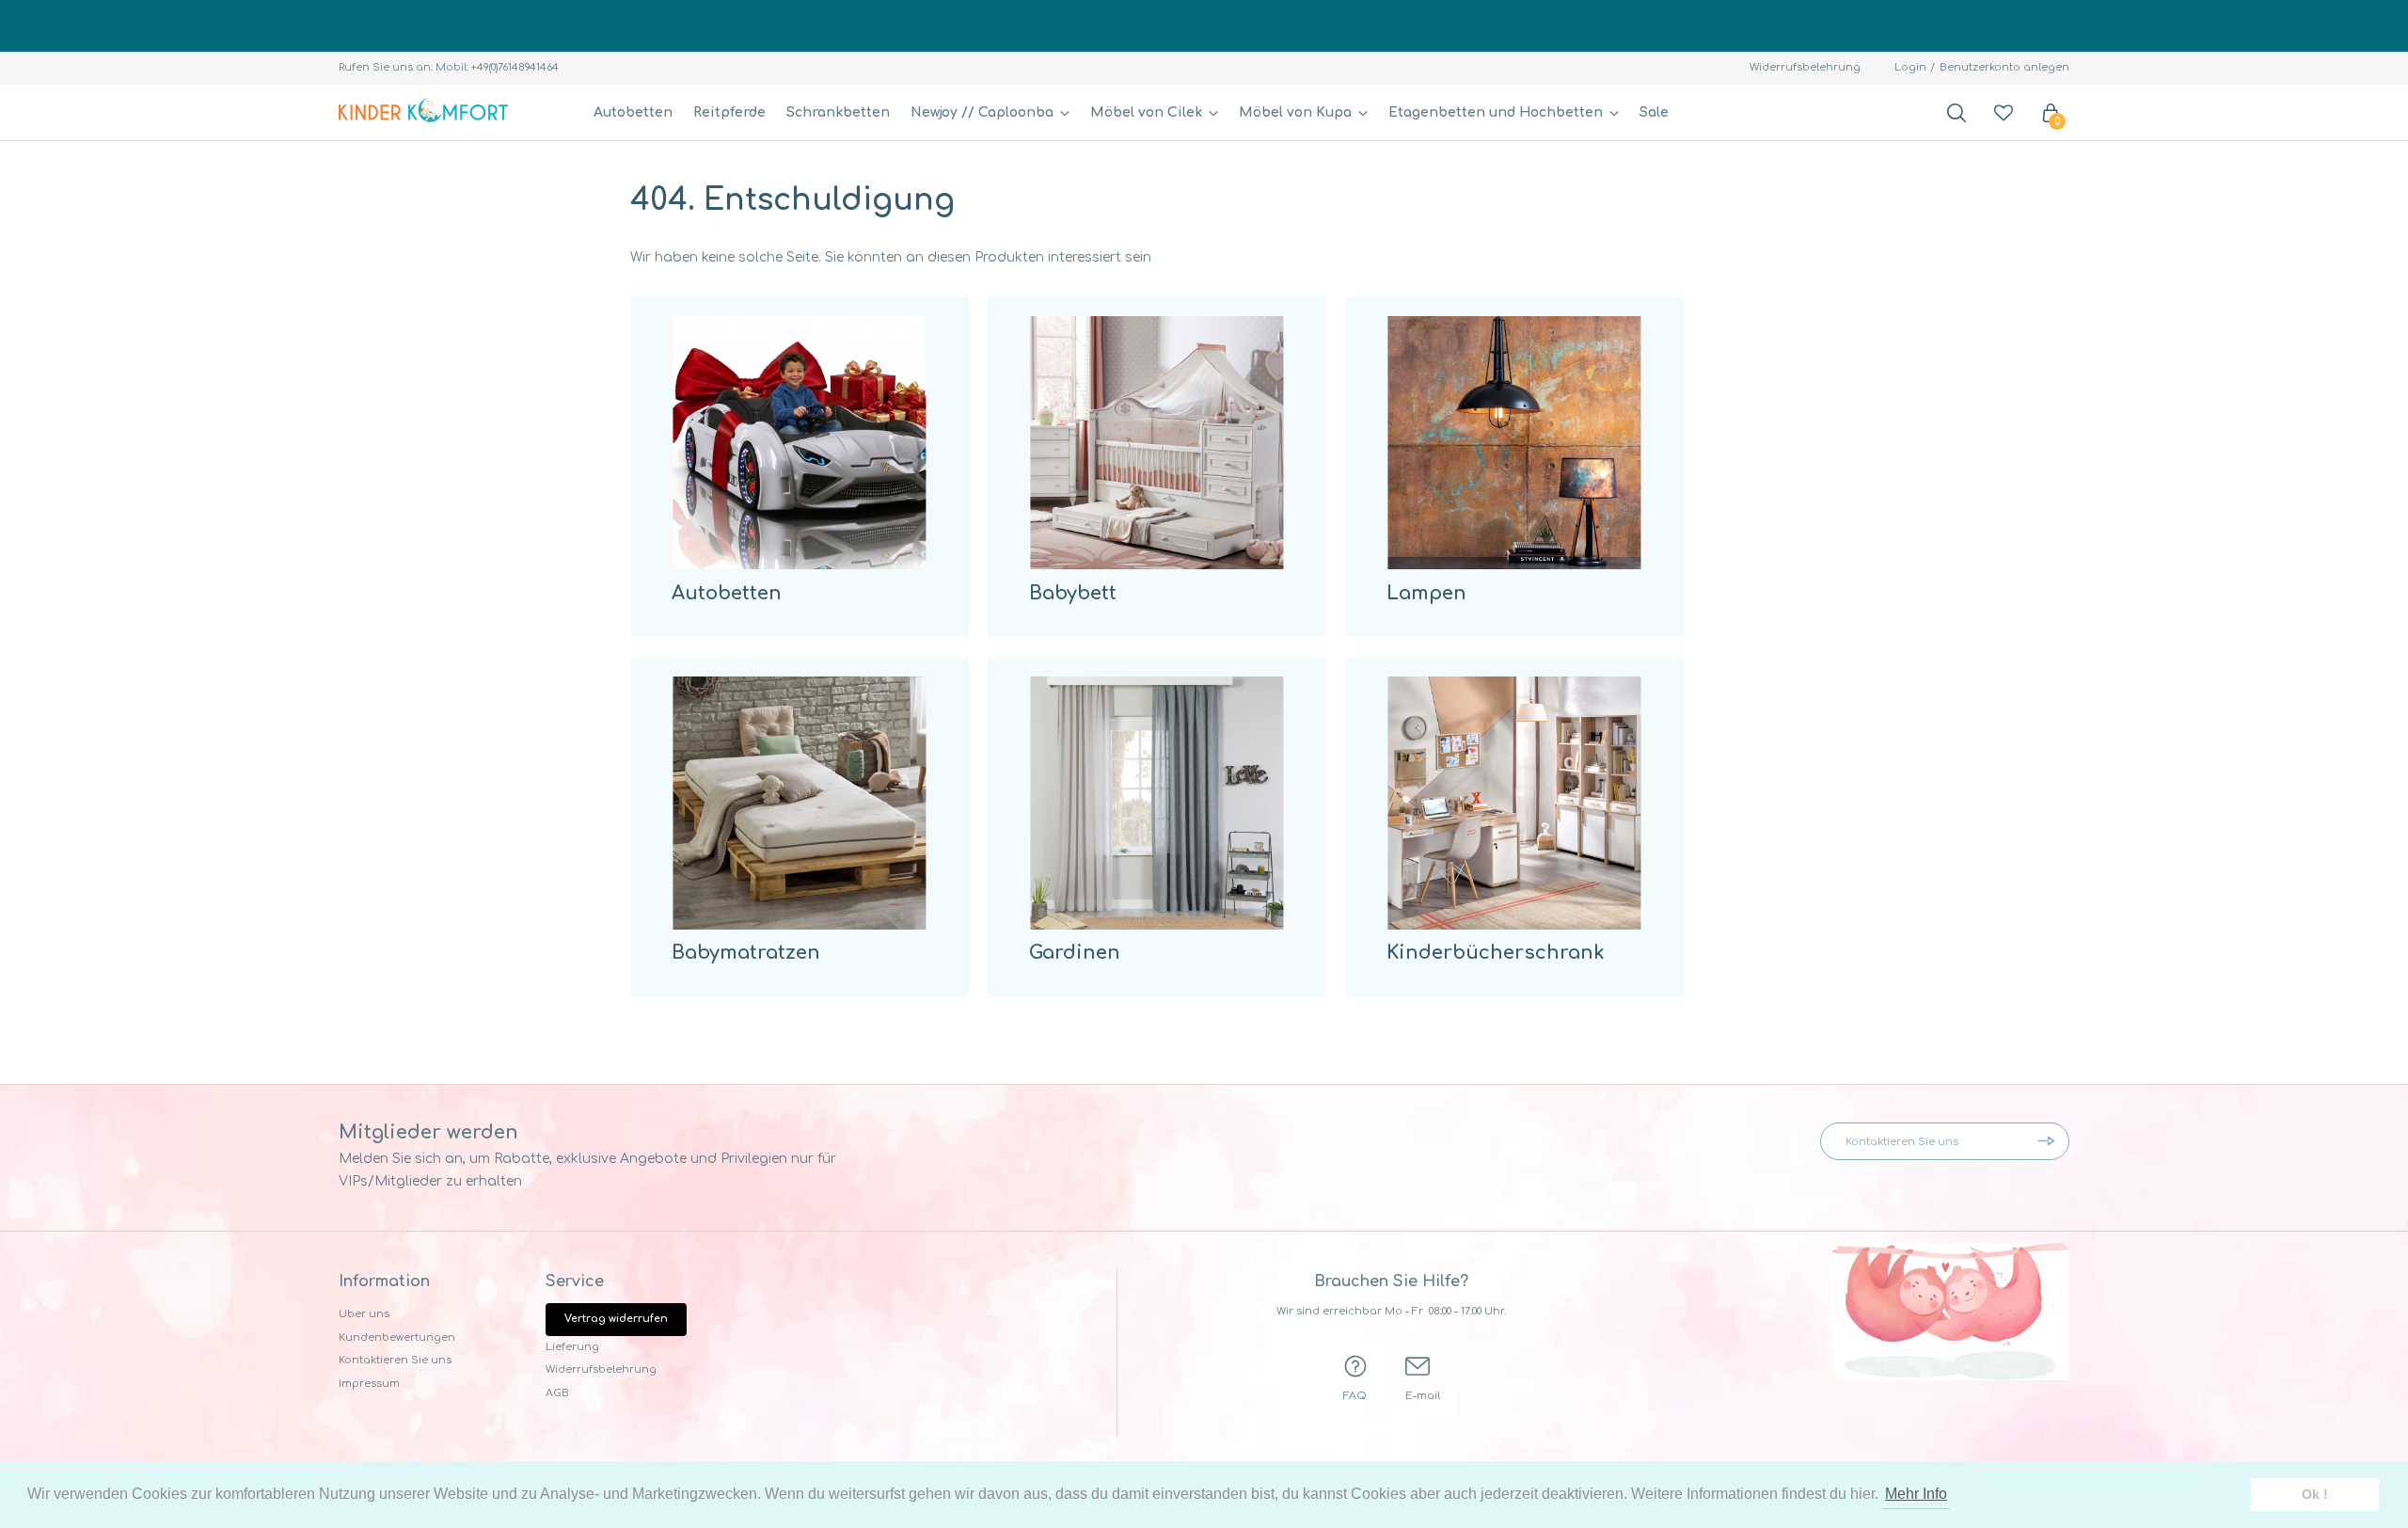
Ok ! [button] (2315, 1494)
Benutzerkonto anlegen (2004, 67)
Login (1910, 67)
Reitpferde (729, 112)
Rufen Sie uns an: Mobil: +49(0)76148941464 (449, 67)
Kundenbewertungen (397, 1337)
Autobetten (633, 112)
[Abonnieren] (2051, 1141)
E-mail (1423, 1396)
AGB (557, 1393)
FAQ (1355, 1396)
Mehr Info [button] (1916, 1494)
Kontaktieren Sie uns (395, 1360)
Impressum (369, 1384)
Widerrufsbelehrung (1805, 67)
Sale (1654, 112)
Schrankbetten (838, 112)
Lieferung (572, 1347)
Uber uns (364, 1314)
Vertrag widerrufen (616, 1319)
